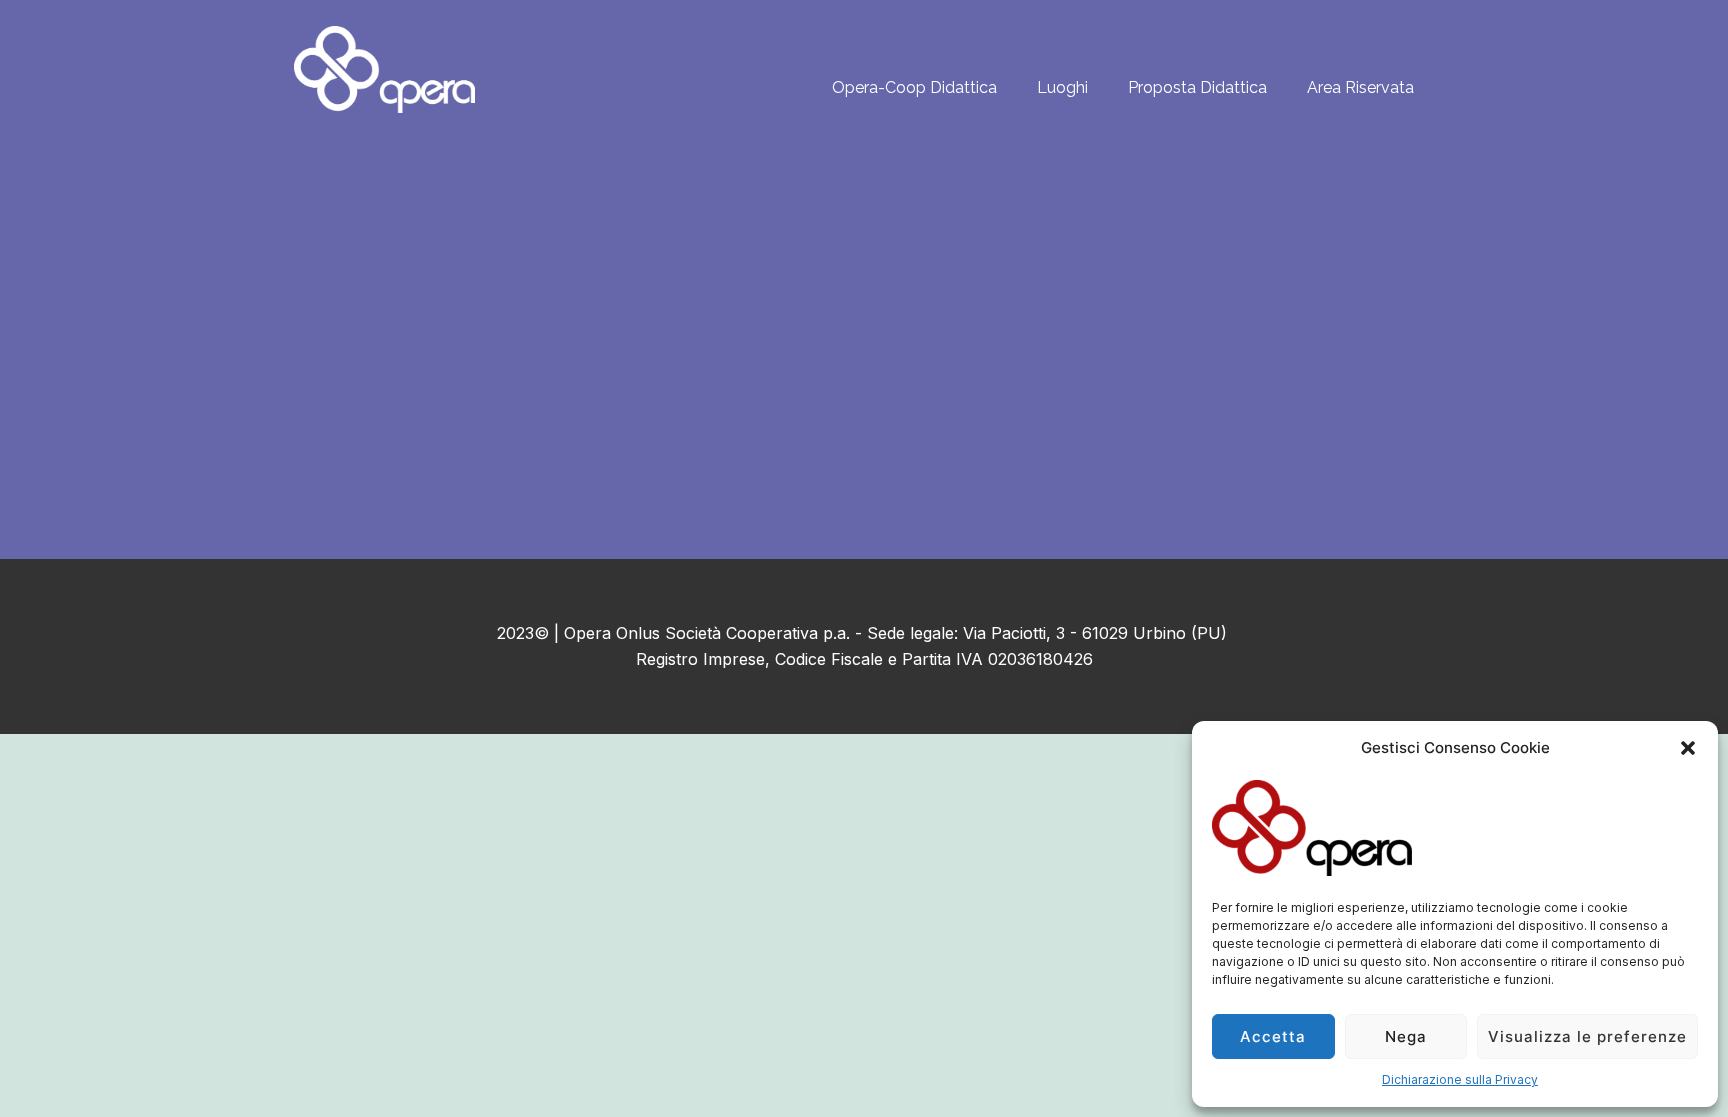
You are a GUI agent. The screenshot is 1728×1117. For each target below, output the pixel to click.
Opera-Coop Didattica (914, 87)
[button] (1688, 748)
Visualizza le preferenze (1587, 1036)
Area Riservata (1360, 87)
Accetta (1273, 1036)
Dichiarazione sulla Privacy (1460, 1079)
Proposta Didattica (1197, 87)
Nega (1406, 1036)
